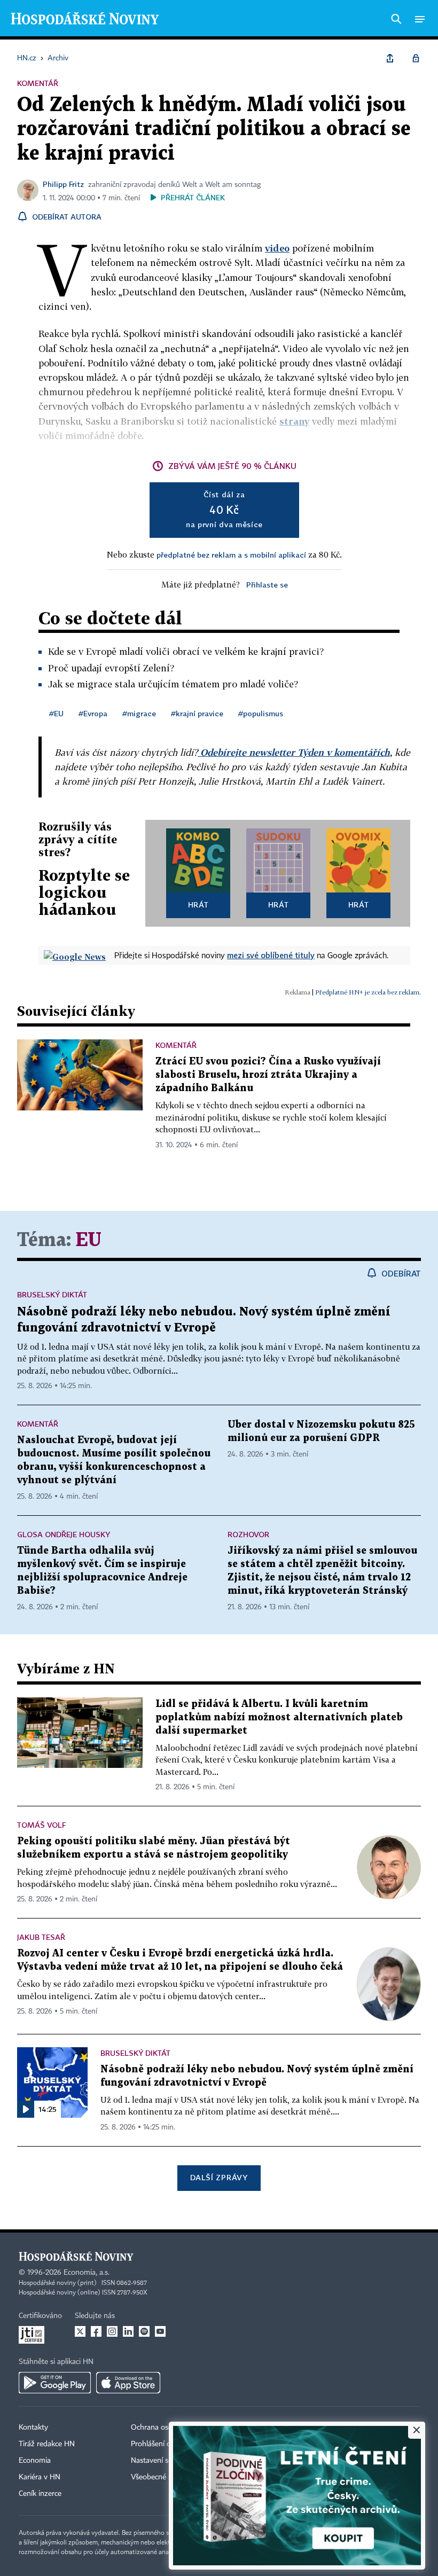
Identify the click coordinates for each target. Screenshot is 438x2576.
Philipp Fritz (63, 184)
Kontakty (33, 2428)
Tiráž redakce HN (47, 2444)
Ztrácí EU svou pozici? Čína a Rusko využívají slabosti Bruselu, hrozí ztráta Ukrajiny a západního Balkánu (268, 1075)
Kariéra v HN (40, 2477)
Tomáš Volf (41, 1825)
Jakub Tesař (41, 1937)
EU (88, 1240)
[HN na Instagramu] (112, 2331)
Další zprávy (219, 2177)
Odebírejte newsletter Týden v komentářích (294, 752)
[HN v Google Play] (55, 2383)
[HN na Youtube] (160, 2331)
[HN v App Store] (128, 2383)
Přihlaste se (267, 585)
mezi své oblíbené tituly (271, 955)
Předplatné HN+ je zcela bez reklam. (368, 992)
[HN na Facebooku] (96, 2331)
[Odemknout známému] (416, 58)
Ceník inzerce (40, 2494)
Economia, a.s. (87, 2273)
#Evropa (93, 713)
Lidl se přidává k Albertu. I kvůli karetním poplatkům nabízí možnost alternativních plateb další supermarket (279, 1717)
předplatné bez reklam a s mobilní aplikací (231, 555)
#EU (56, 713)
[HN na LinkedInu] (128, 2331)
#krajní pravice (197, 713)
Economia (35, 2461)
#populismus (261, 713)
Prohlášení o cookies (164, 2444)
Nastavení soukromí (163, 2461)
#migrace (139, 713)
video (277, 248)
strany (294, 421)
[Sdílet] (390, 58)
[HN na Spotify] (144, 2331)
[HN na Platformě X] (80, 2331)
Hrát (198, 905)
